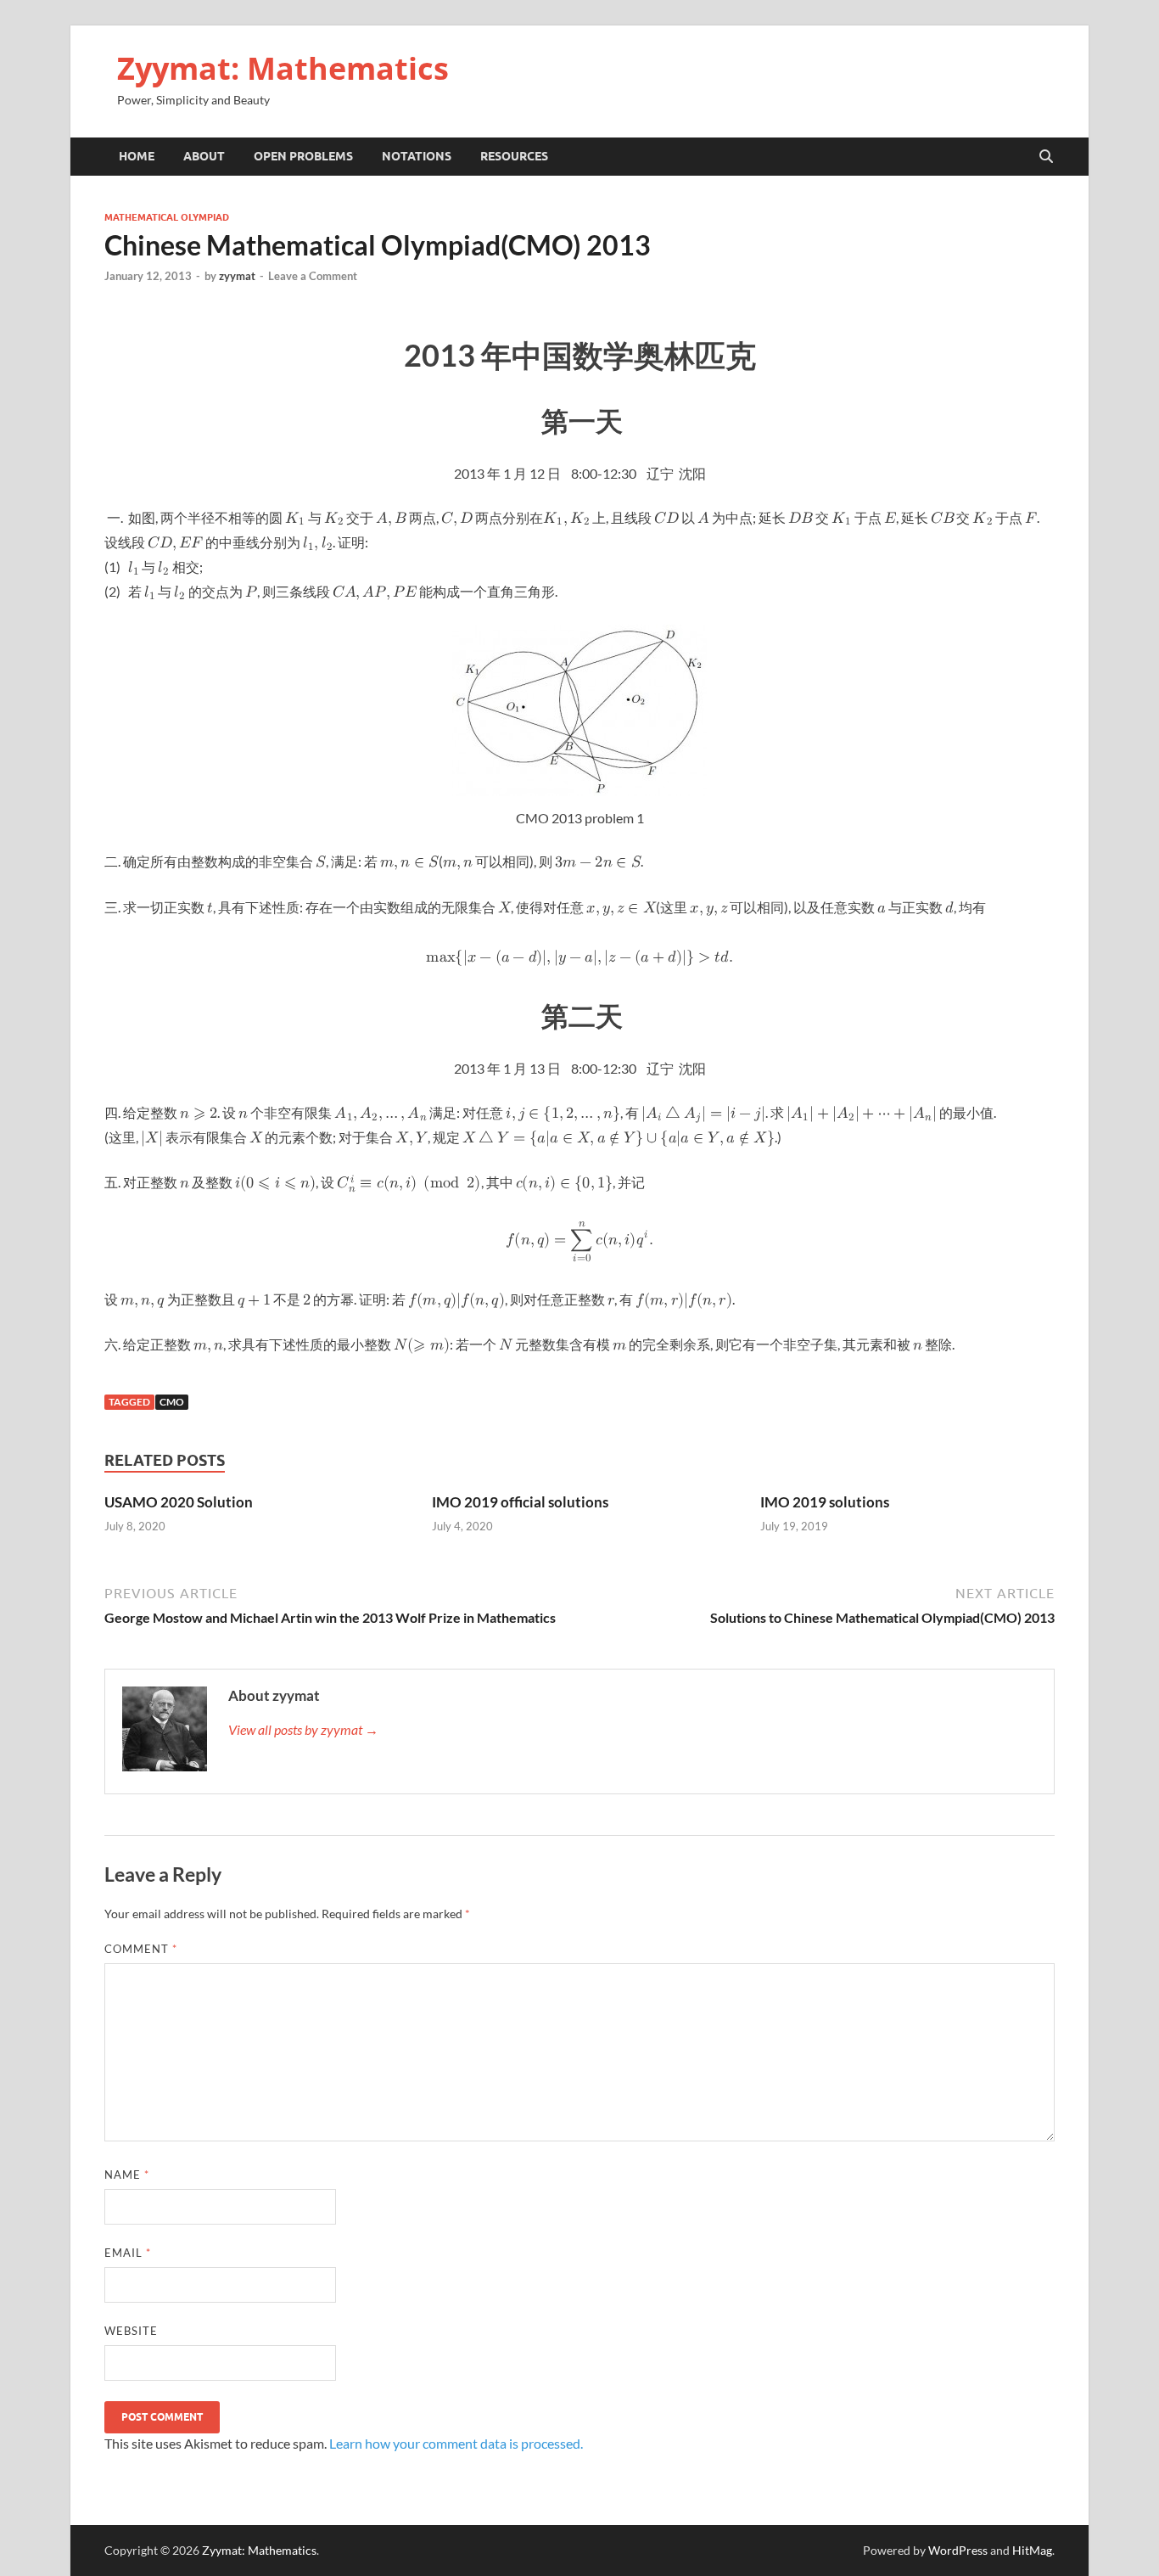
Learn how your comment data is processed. (456, 2443)
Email (128, 2253)
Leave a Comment (313, 276)
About (204, 156)
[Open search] (1046, 157)
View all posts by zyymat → (303, 1729)
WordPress (958, 2550)
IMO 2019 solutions (825, 1502)
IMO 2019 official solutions (520, 1502)
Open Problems (303, 156)
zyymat (237, 276)
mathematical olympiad (167, 217)
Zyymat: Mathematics (283, 68)
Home (137, 156)
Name (127, 2175)
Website (131, 2331)
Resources (514, 156)
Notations (417, 156)
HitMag (1032, 2550)
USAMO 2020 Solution (179, 1502)
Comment (141, 1949)
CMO (172, 1402)
